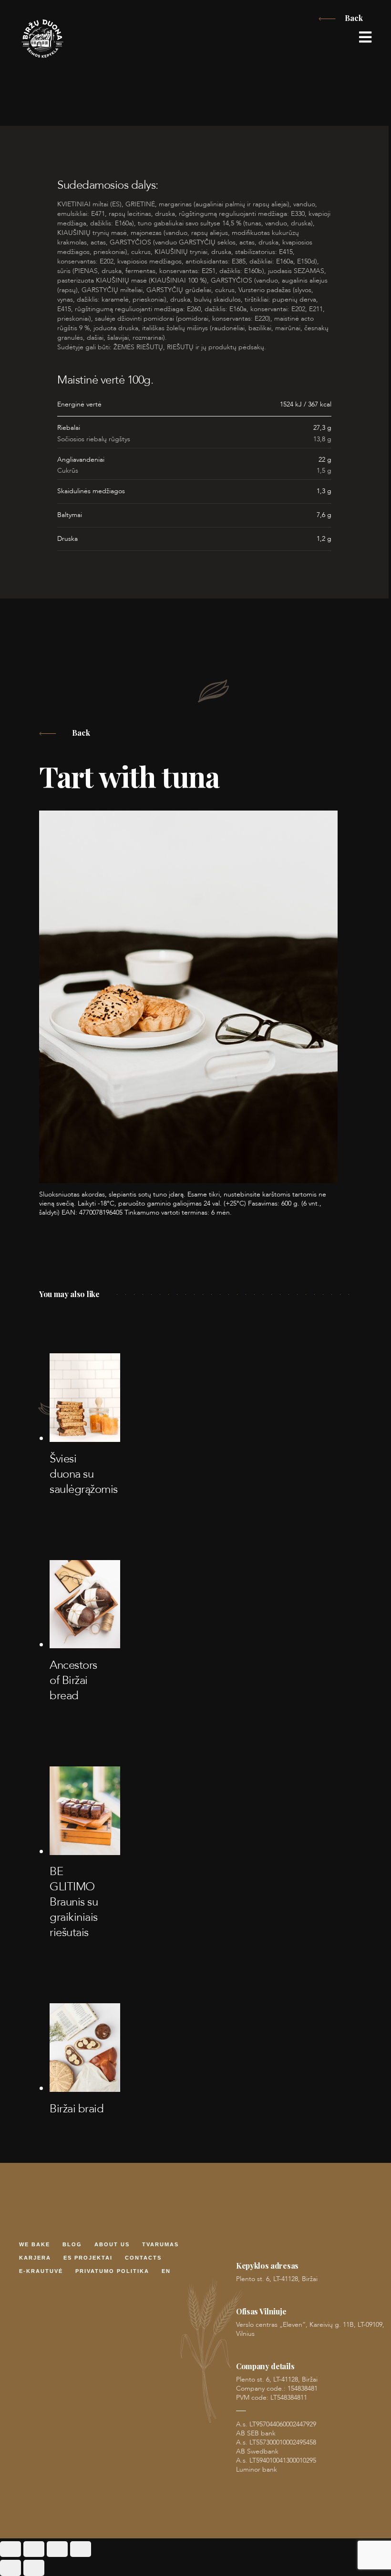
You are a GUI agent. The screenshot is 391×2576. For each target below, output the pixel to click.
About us (112, 2245)
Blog (72, 2245)
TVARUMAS (160, 2245)
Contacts (143, 2258)
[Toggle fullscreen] (34, 2549)
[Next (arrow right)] (34, 2568)
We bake (35, 2245)
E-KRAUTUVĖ (41, 2272)
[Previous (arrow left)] (10, 2568)
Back (354, 18)
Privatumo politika (112, 2272)
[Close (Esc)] (81, 2549)
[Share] (57, 2549)
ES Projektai (88, 2258)
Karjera (35, 2258)
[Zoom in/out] (10, 2549)
